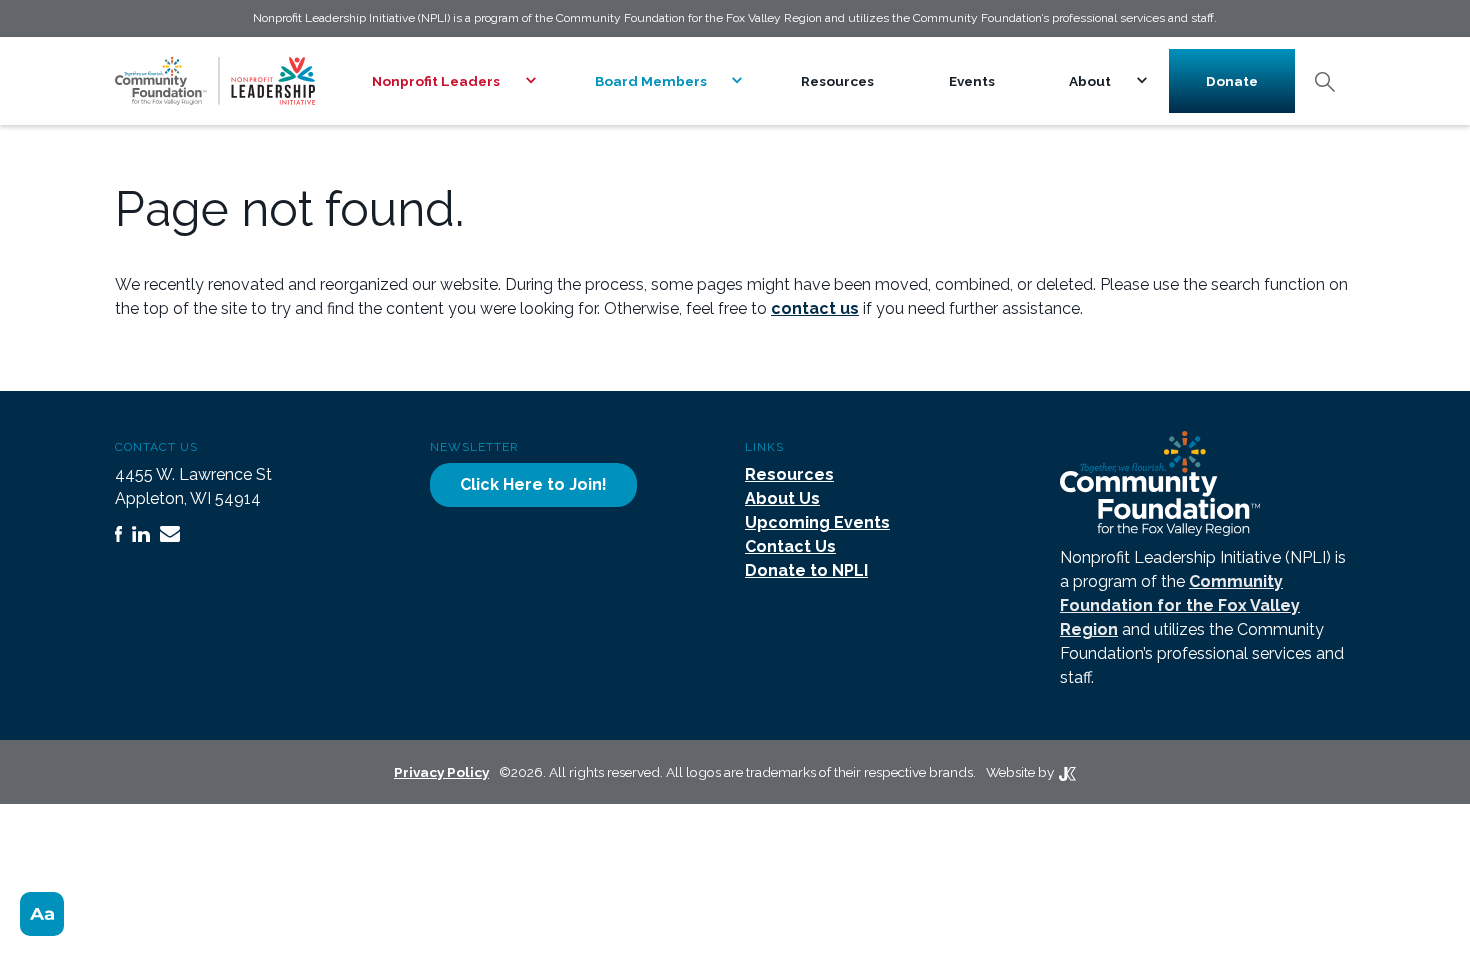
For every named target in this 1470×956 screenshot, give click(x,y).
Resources (837, 81)
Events (972, 81)
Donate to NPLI (806, 570)
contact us (815, 308)
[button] (446, 81)
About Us (782, 498)
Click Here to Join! (533, 484)
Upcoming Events (817, 522)
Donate (1232, 81)
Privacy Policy (441, 772)
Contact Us (790, 546)
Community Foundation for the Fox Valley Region (1180, 605)
